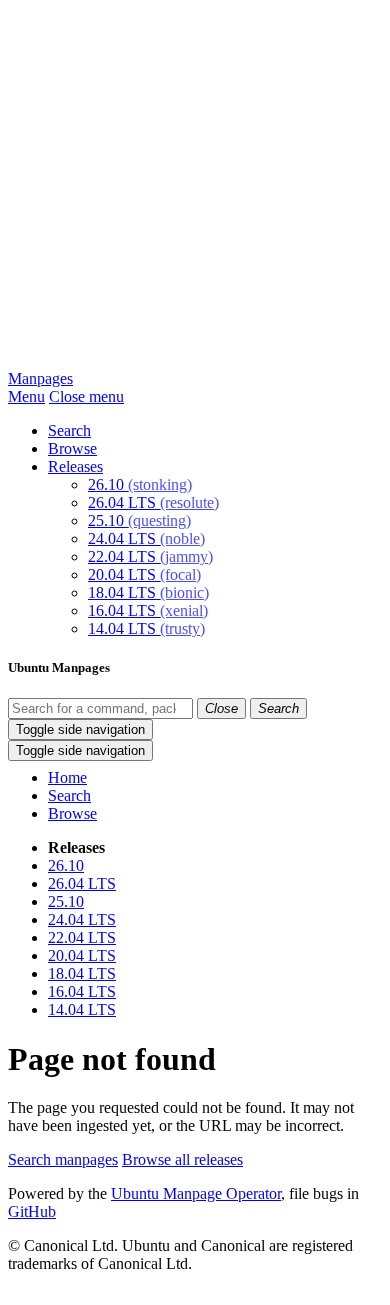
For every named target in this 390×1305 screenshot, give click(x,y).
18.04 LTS (148, 592)
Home (67, 777)
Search (69, 430)
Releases (75, 466)
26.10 (140, 484)
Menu (26, 396)
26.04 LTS (153, 502)
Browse (72, 448)
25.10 (139, 520)
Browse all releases (182, 1159)
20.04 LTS (144, 574)
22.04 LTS (150, 556)
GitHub (32, 1211)
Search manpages (63, 1159)
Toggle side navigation (80, 729)
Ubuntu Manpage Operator (196, 1193)
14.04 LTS (146, 628)
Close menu (86, 396)
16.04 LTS (148, 610)
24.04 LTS (146, 538)
